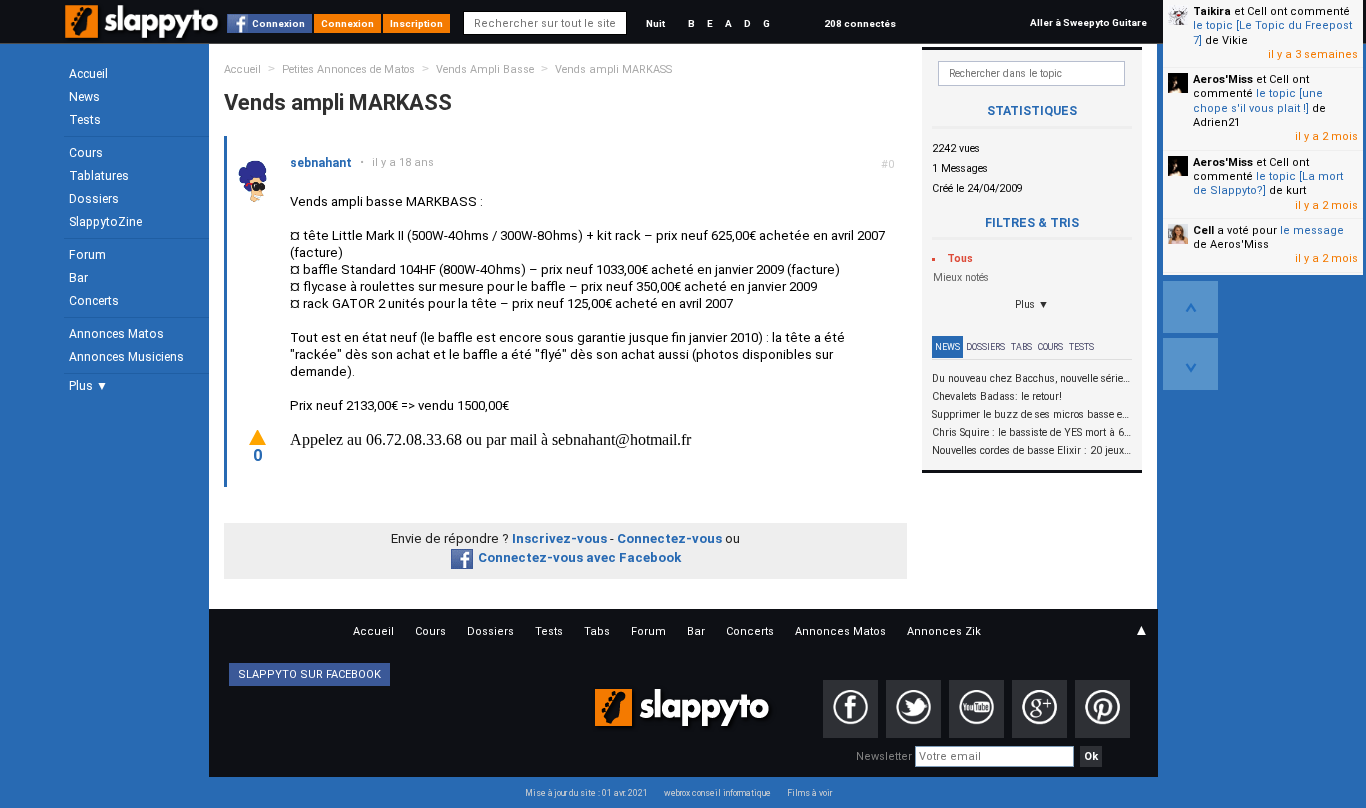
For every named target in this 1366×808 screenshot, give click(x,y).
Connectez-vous (669, 538)
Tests (85, 120)
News (84, 97)
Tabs (1021, 347)
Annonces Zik (944, 631)
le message (1312, 230)
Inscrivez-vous (559, 538)
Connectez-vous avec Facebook (579, 557)
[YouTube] (976, 709)
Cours (86, 153)
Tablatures (99, 176)
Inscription (416, 23)
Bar (78, 278)
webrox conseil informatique (717, 793)
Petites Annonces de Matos (348, 69)
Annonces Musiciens (126, 357)
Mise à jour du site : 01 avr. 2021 (586, 793)
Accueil (88, 74)
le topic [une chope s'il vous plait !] (1258, 100)
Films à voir (809, 793)
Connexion (278, 23)
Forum (87, 255)
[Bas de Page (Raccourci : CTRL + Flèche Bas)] (1190, 364)
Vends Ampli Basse (485, 69)
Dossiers (94, 199)
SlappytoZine (105, 222)
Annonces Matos (116, 334)
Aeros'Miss (1223, 79)
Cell (1203, 230)
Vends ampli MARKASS (613, 69)
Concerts (94, 301)
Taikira (1212, 11)
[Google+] (1039, 709)
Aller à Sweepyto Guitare (1088, 22)
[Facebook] (850, 709)
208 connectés (860, 23)
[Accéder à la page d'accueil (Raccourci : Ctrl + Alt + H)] (143, 31)
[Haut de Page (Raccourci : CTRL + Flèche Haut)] (1190, 307)
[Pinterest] (1102, 709)
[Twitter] (913, 709)
